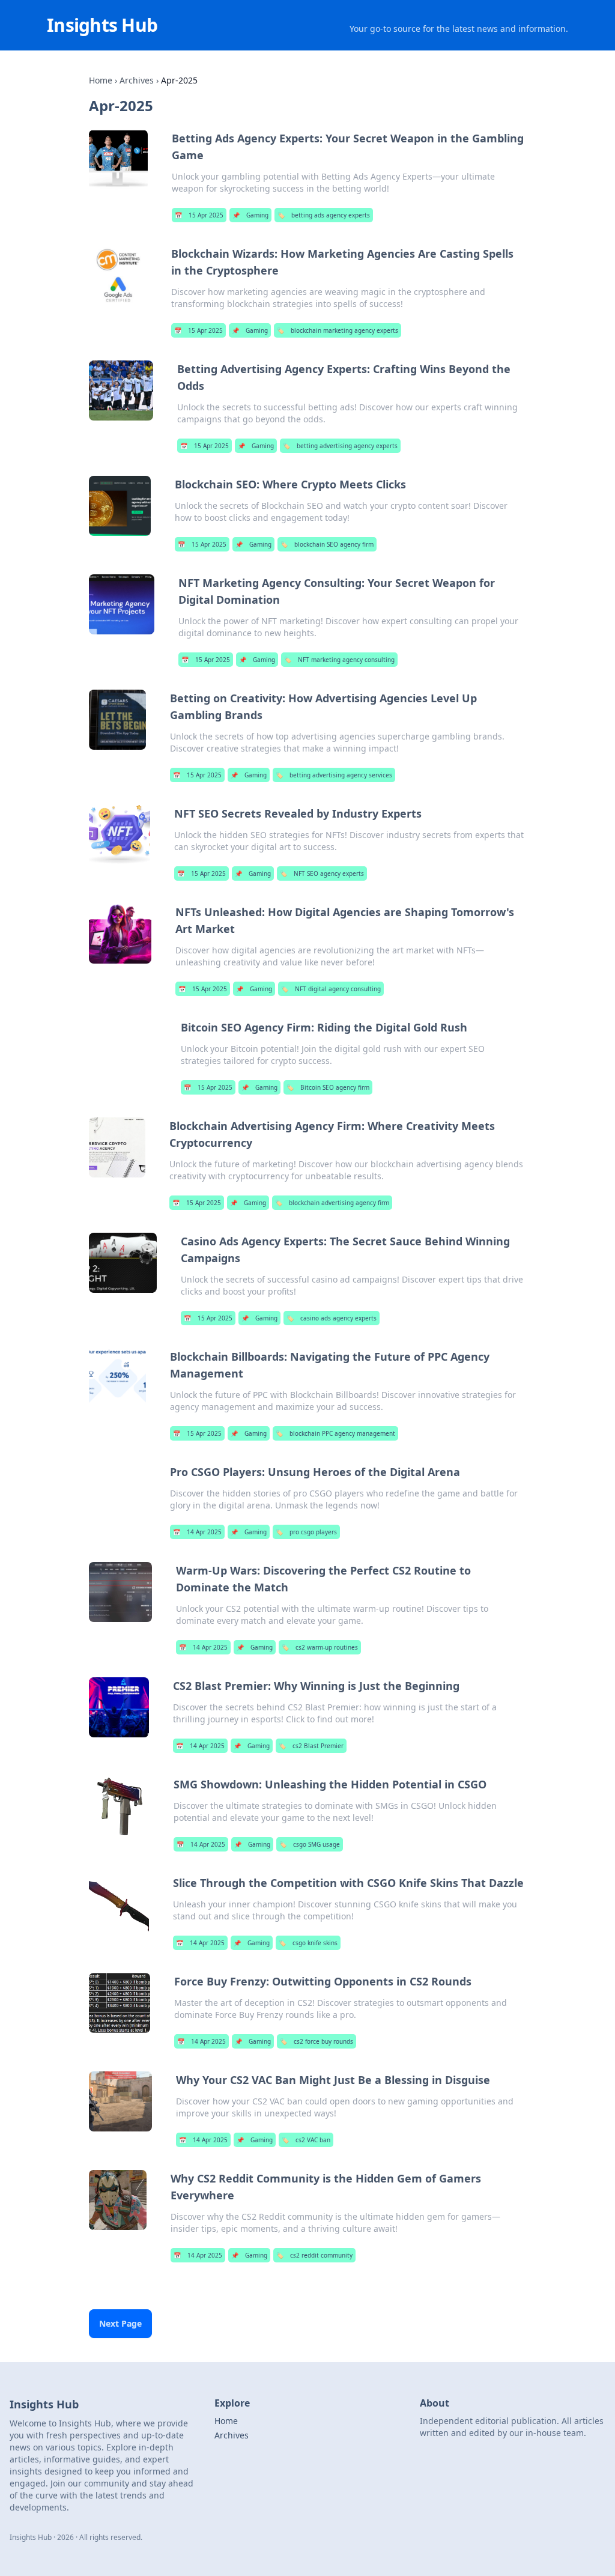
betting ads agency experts (324, 215)
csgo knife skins (308, 1943)
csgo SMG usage (310, 1844)
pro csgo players (306, 1532)
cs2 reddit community (314, 2255)
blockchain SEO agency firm (327, 544)
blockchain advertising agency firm (332, 1203)
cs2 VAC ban (306, 2140)
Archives (137, 80)
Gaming (250, 215)
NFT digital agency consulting (331, 989)
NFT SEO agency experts (322, 873)
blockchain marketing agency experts (338, 330)
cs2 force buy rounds (317, 2041)
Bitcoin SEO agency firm (328, 1087)
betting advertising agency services (334, 775)
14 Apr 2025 (197, 1532)
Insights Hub (102, 25)
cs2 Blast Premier (311, 1746)
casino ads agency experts (332, 1318)
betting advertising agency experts (340, 446)
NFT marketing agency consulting (339, 660)
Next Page (120, 2323)
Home (101, 80)
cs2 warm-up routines (320, 1647)
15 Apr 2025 (199, 215)
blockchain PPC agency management (335, 1433)
